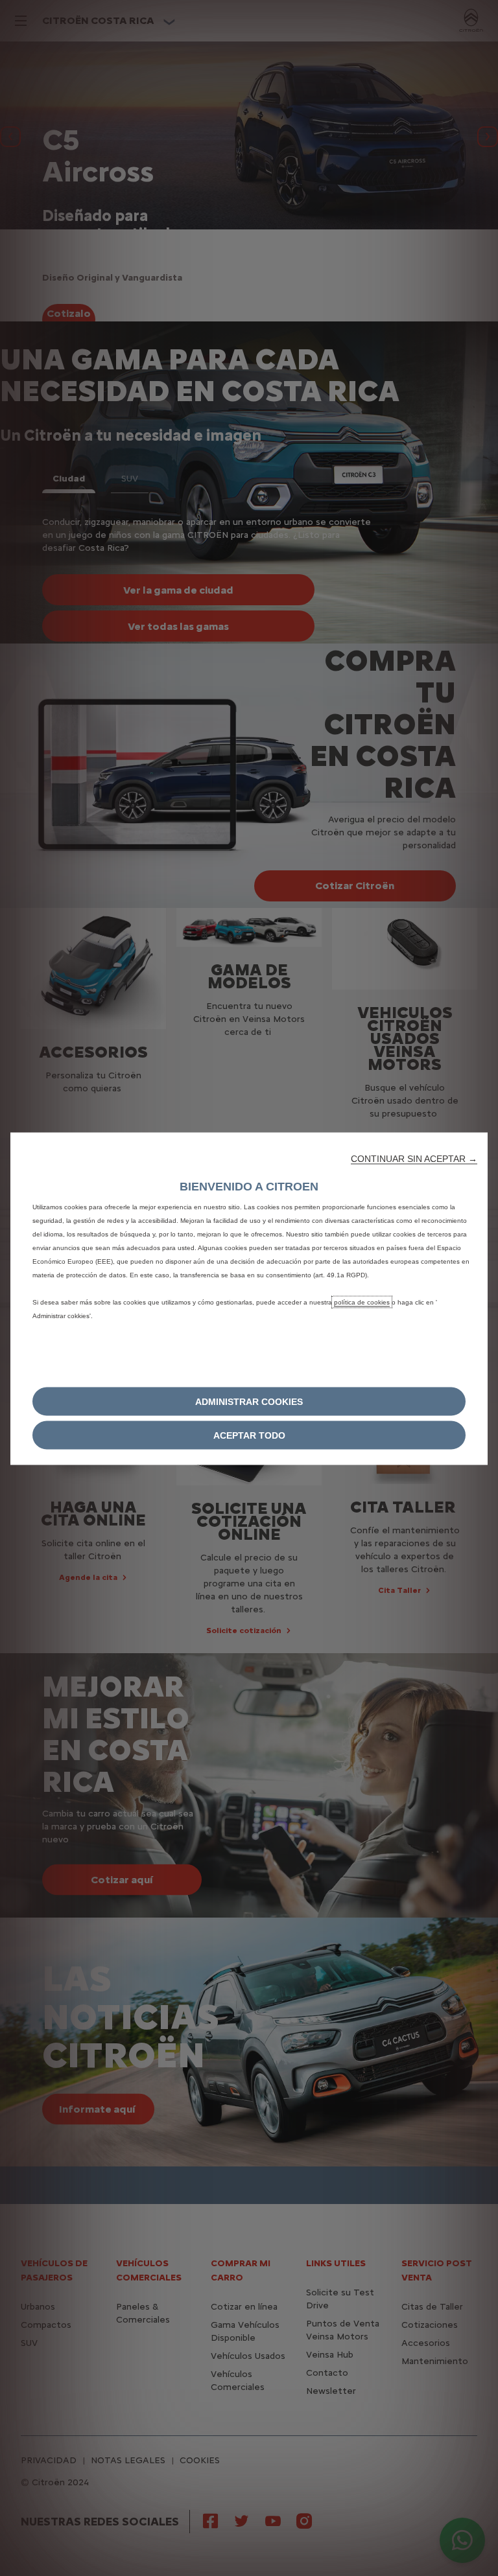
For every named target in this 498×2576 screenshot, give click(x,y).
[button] (414, 1158)
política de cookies (362, 1302)
